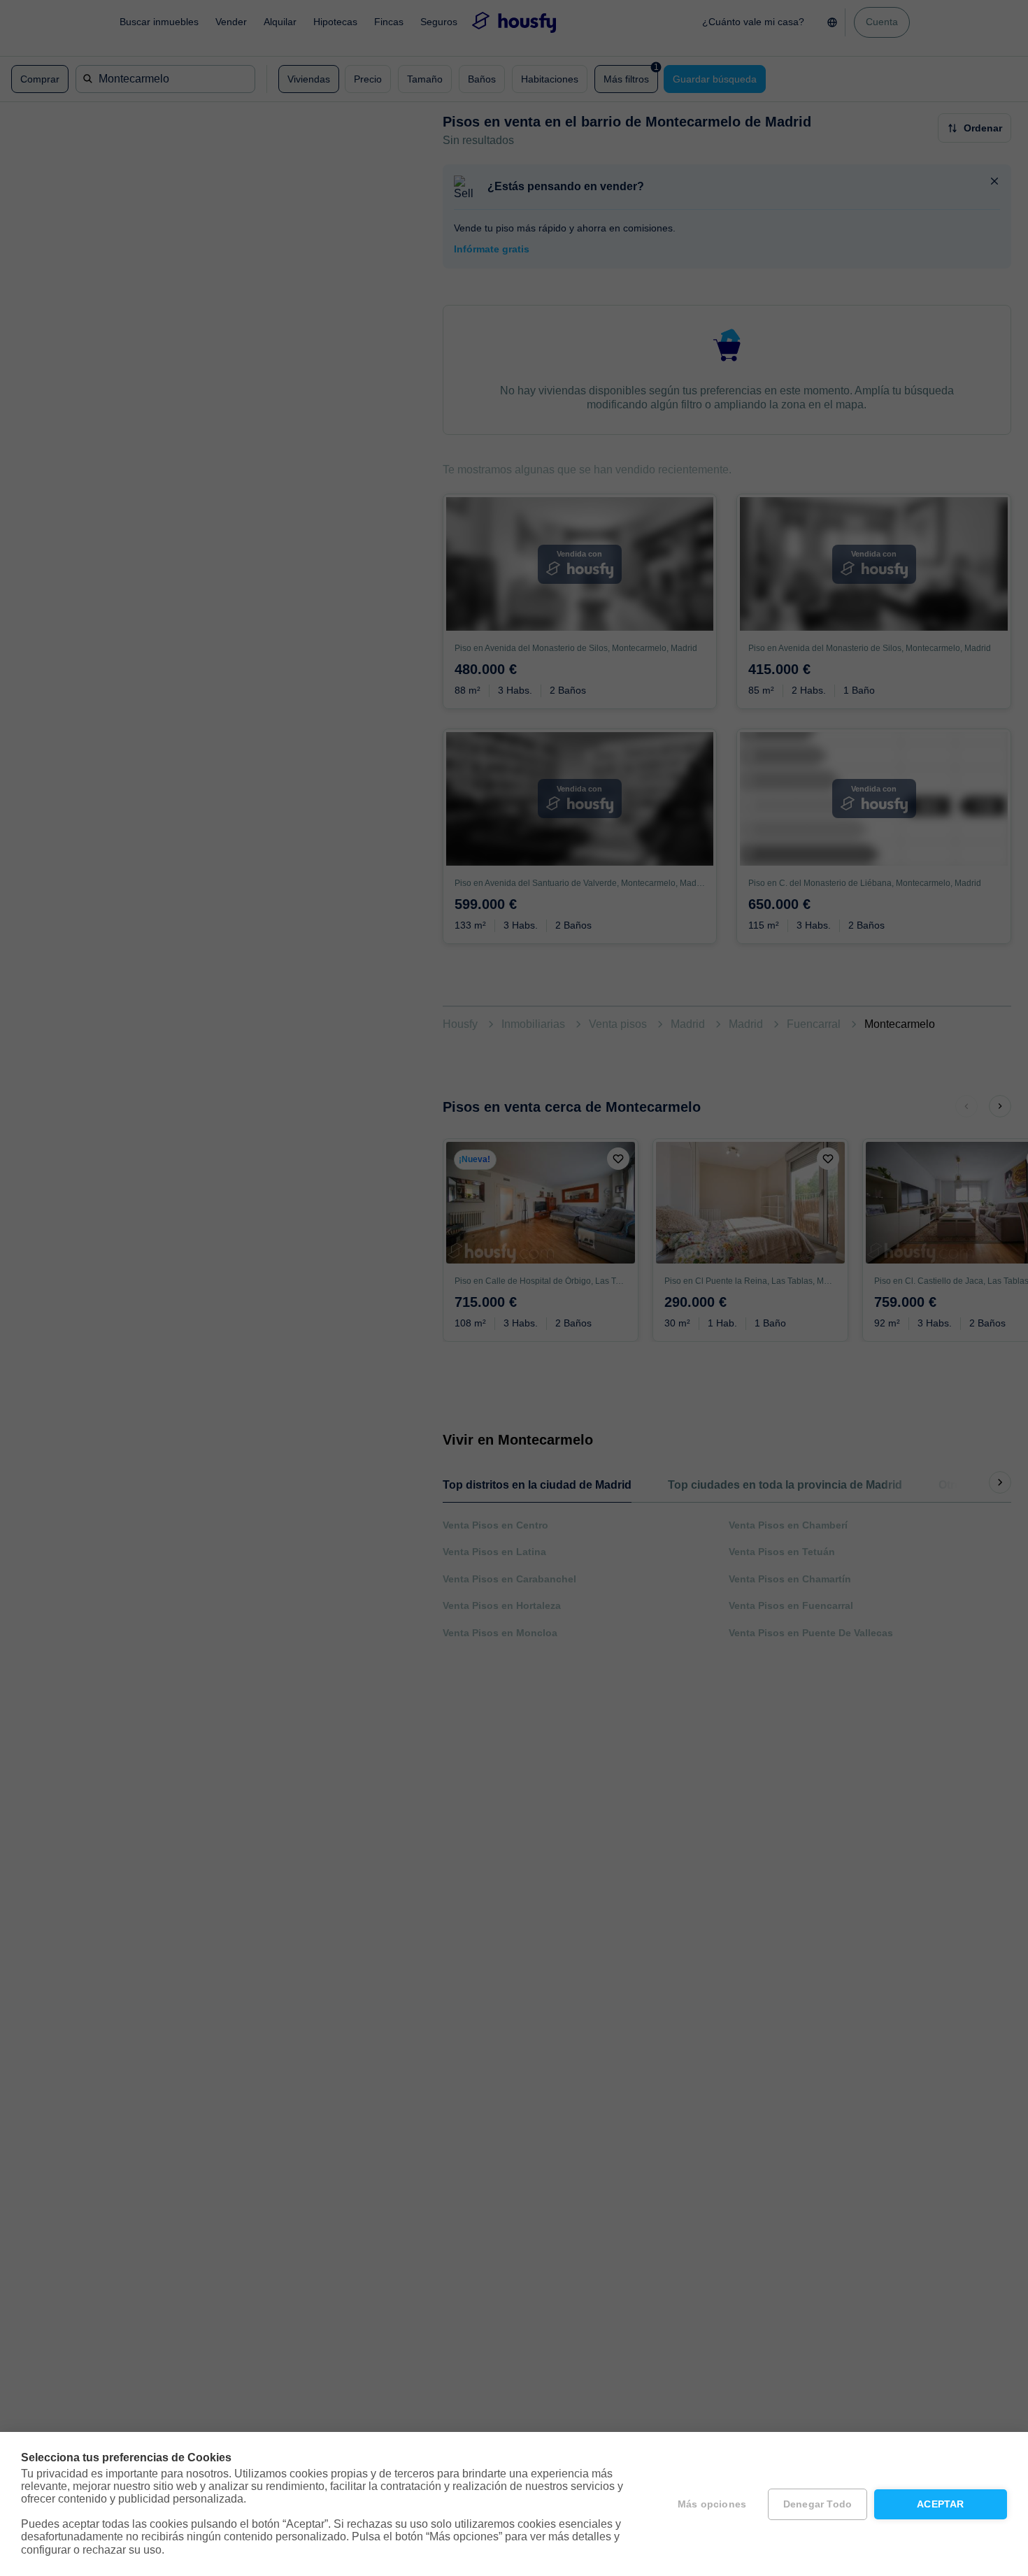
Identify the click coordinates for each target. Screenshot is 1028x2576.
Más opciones (712, 2504)
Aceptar (940, 2504)
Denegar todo (818, 2504)
